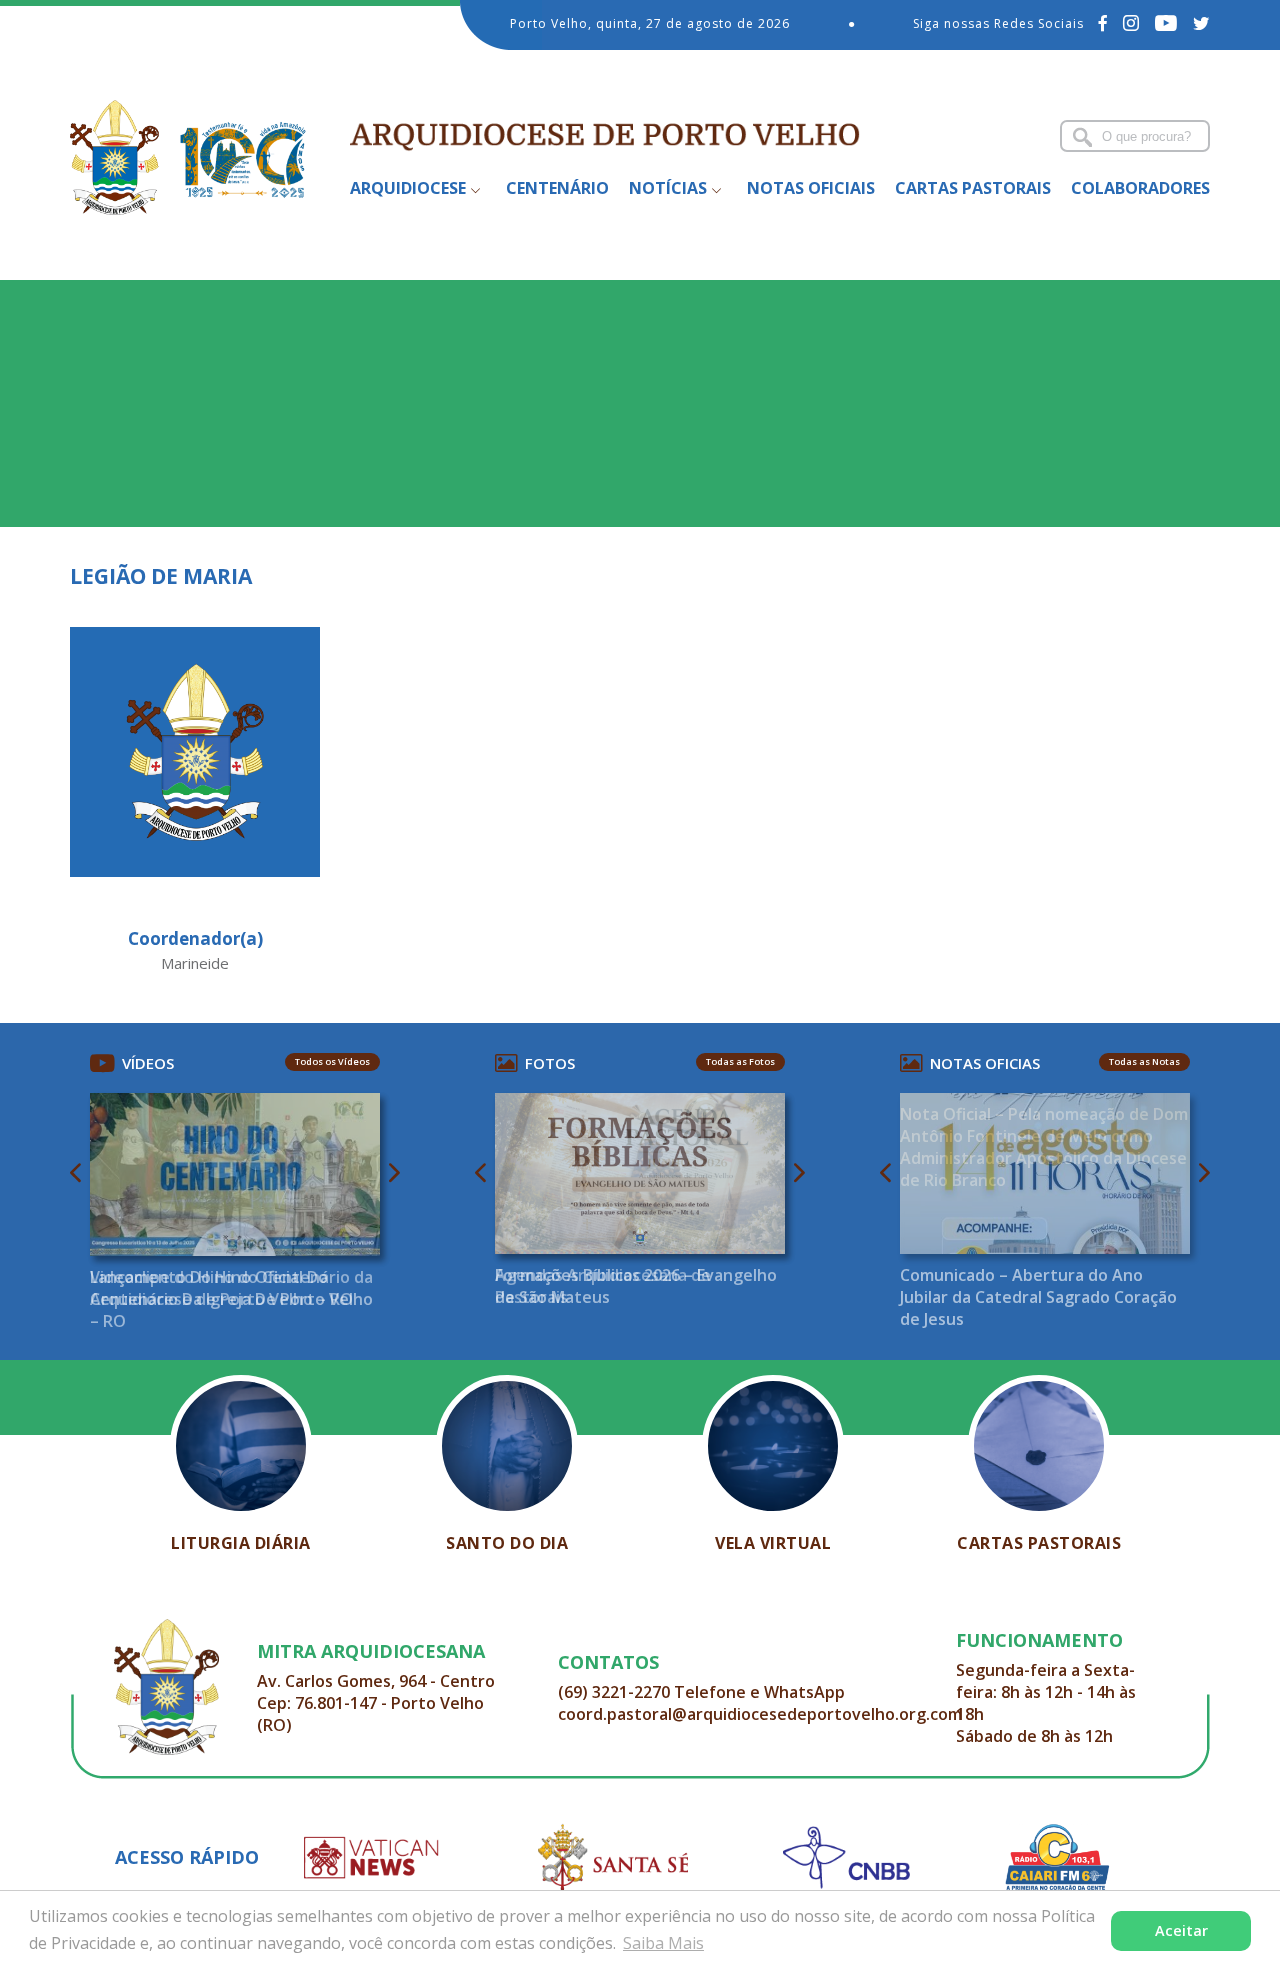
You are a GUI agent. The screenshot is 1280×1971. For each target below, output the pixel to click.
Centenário (557, 188)
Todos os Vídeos (332, 1061)
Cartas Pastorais (973, 188)
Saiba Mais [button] (663, 1943)
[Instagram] (1131, 23)
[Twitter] (1201, 23)
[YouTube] (1166, 23)
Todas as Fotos (740, 1061)
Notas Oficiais (811, 188)
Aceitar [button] (1181, 1930)
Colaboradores (1140, 188)
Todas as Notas (1144, 1061)
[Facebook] (1103, 23)
